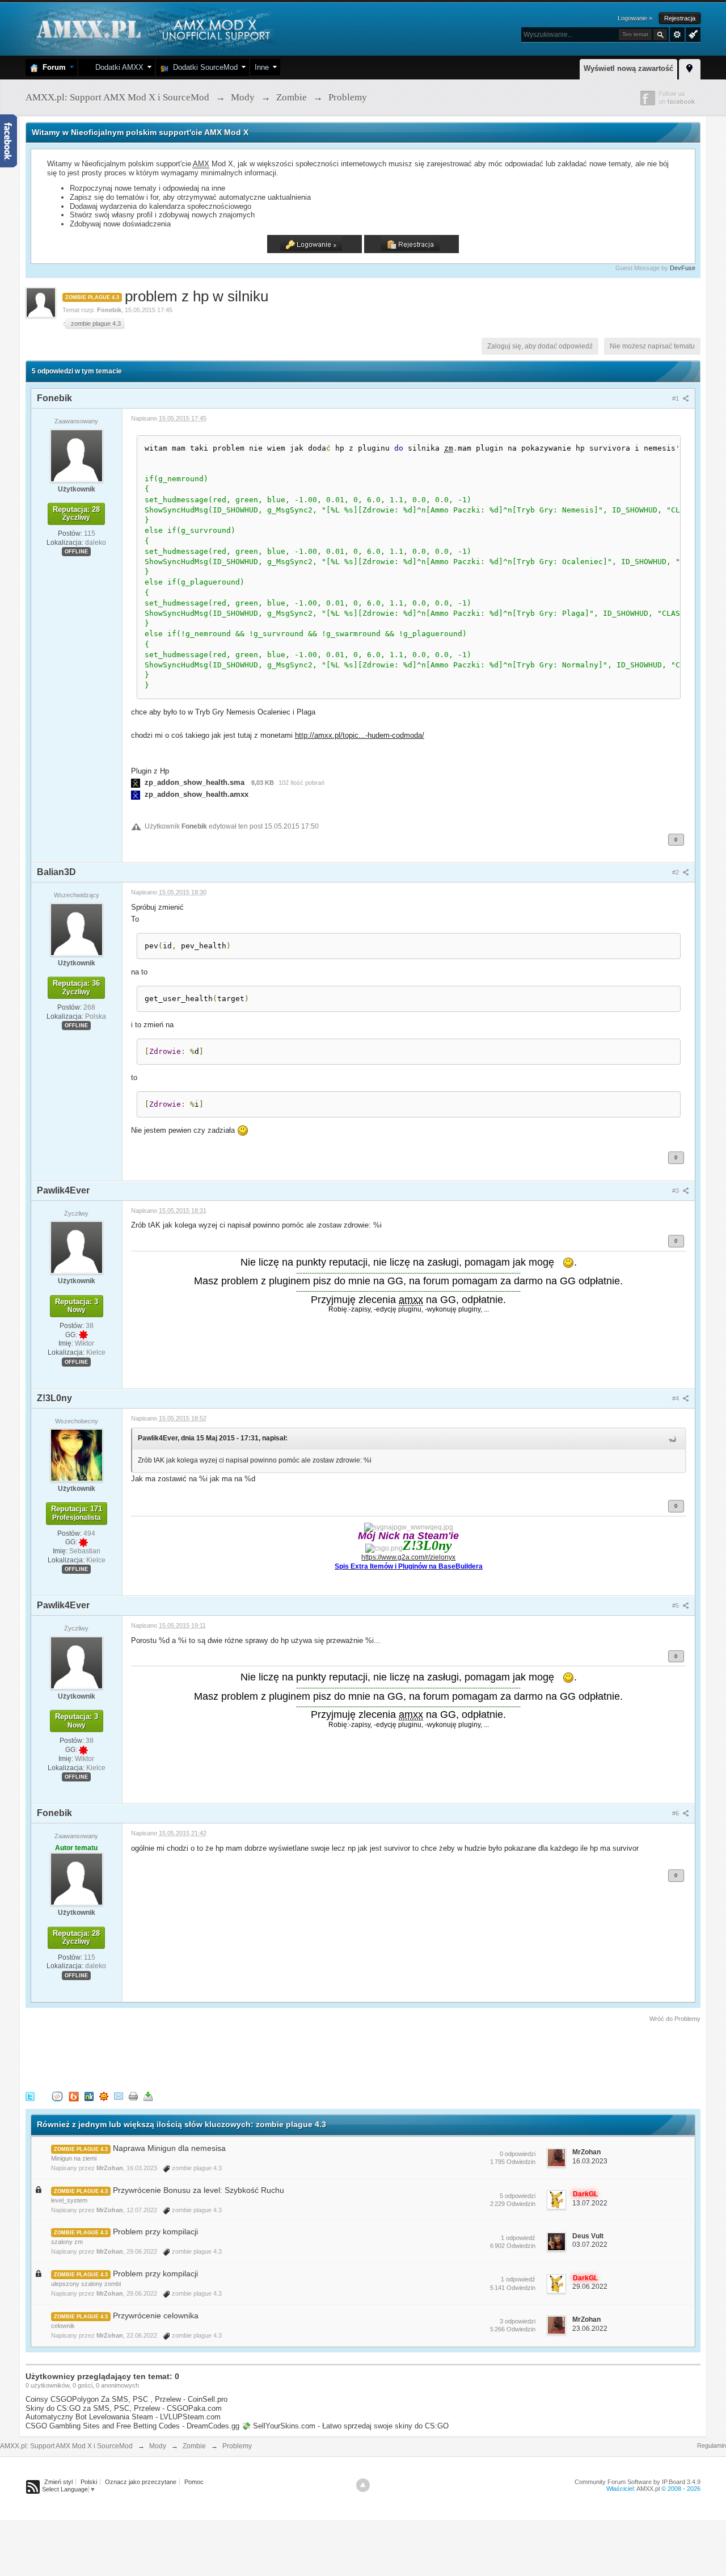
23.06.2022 (590, 2329)
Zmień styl (58, 2482)
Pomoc (194, 2482)
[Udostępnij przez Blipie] (74, 2096)
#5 (676, 1606)
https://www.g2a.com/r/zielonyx (408, 1557)
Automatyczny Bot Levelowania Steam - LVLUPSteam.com (123, 2417)
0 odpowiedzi (518, 2154)
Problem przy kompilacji (155, 2232)
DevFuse (683, 268)
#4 (676, 1398)
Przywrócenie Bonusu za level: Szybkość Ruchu (199, 2190)
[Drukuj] (133, 2096)
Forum (52, 67)
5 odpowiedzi (518, 2196)
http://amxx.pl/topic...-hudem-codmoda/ (360, 735)
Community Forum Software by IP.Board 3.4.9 (638, 2482)
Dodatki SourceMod (203, 67)
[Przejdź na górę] (363, 2485)
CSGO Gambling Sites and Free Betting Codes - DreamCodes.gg (132, 2426)
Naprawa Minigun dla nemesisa (169, 2148)
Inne (262, 67)
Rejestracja (680, 18)
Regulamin (712, 2445)
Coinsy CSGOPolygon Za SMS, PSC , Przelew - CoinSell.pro (126, 2399)
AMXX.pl (648, 2489)
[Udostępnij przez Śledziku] (89, 2096)
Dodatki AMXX (117, 67)
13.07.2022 (590, 2203)
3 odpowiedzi (518, 2321)
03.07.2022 (590, 2245)
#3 (676, 1191)
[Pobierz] (148, 2096)
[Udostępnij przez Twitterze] (30, 2096)
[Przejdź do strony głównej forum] (152, 28)
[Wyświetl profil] (77, 455)
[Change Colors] (692, 33)
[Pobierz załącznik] (136, 782)
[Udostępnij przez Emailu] (119, 2096)
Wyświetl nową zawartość (628, 68)
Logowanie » (635, 18)
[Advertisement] (232, 2055)
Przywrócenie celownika (156, 2316)
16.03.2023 (590, 2161)
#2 (676, 872)
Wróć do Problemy (675, 2019)
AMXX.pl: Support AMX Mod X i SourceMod (66, 2446)
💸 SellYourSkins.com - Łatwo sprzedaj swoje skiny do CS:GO (345, 2426)
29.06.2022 (590, 2287)
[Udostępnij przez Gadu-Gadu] (104, 2096)
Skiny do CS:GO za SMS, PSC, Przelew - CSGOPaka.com (124, 2408)
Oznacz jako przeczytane (141, 2482)
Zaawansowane (677, 35)
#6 (676, 1813)
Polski (89, 2482)
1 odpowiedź (518, 2238)
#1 (676, 398)
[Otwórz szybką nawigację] (690, 68)
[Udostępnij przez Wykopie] (57, 2096)
